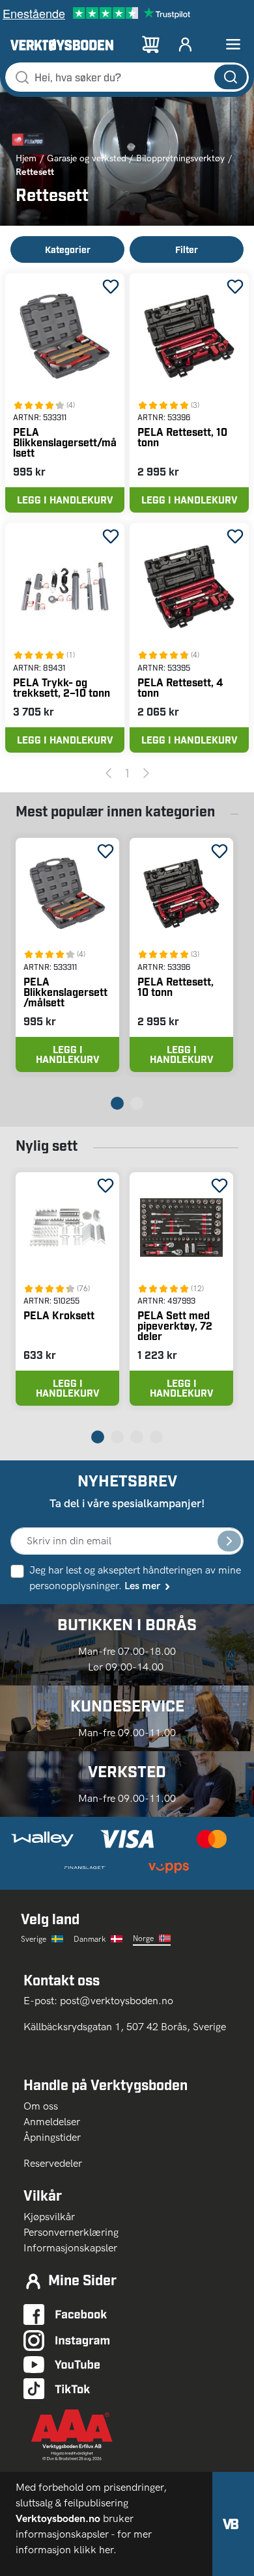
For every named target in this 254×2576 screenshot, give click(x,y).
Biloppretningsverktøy (180, 158)
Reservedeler (53, 2163)
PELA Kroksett (59, 1315)
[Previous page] (108, 773)
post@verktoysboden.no (117, 2001)
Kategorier (68, 249)
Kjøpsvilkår (49, 2217)
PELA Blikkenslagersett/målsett (65, 442)
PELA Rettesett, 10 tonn (182, 437)
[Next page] (146, 773)
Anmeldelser (52, 2122)
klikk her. (96, 2550)
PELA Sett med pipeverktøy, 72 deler (175, 1325)
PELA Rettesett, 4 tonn (180, 687)
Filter (187, 249)
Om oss (46, 2106)
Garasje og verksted (87, 158)
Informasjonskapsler (70, 2248)
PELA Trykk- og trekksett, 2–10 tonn (62, 687)
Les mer (142, 1586)
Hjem (26, 158)
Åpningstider (52, 2137)
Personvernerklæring (71, 2232)
